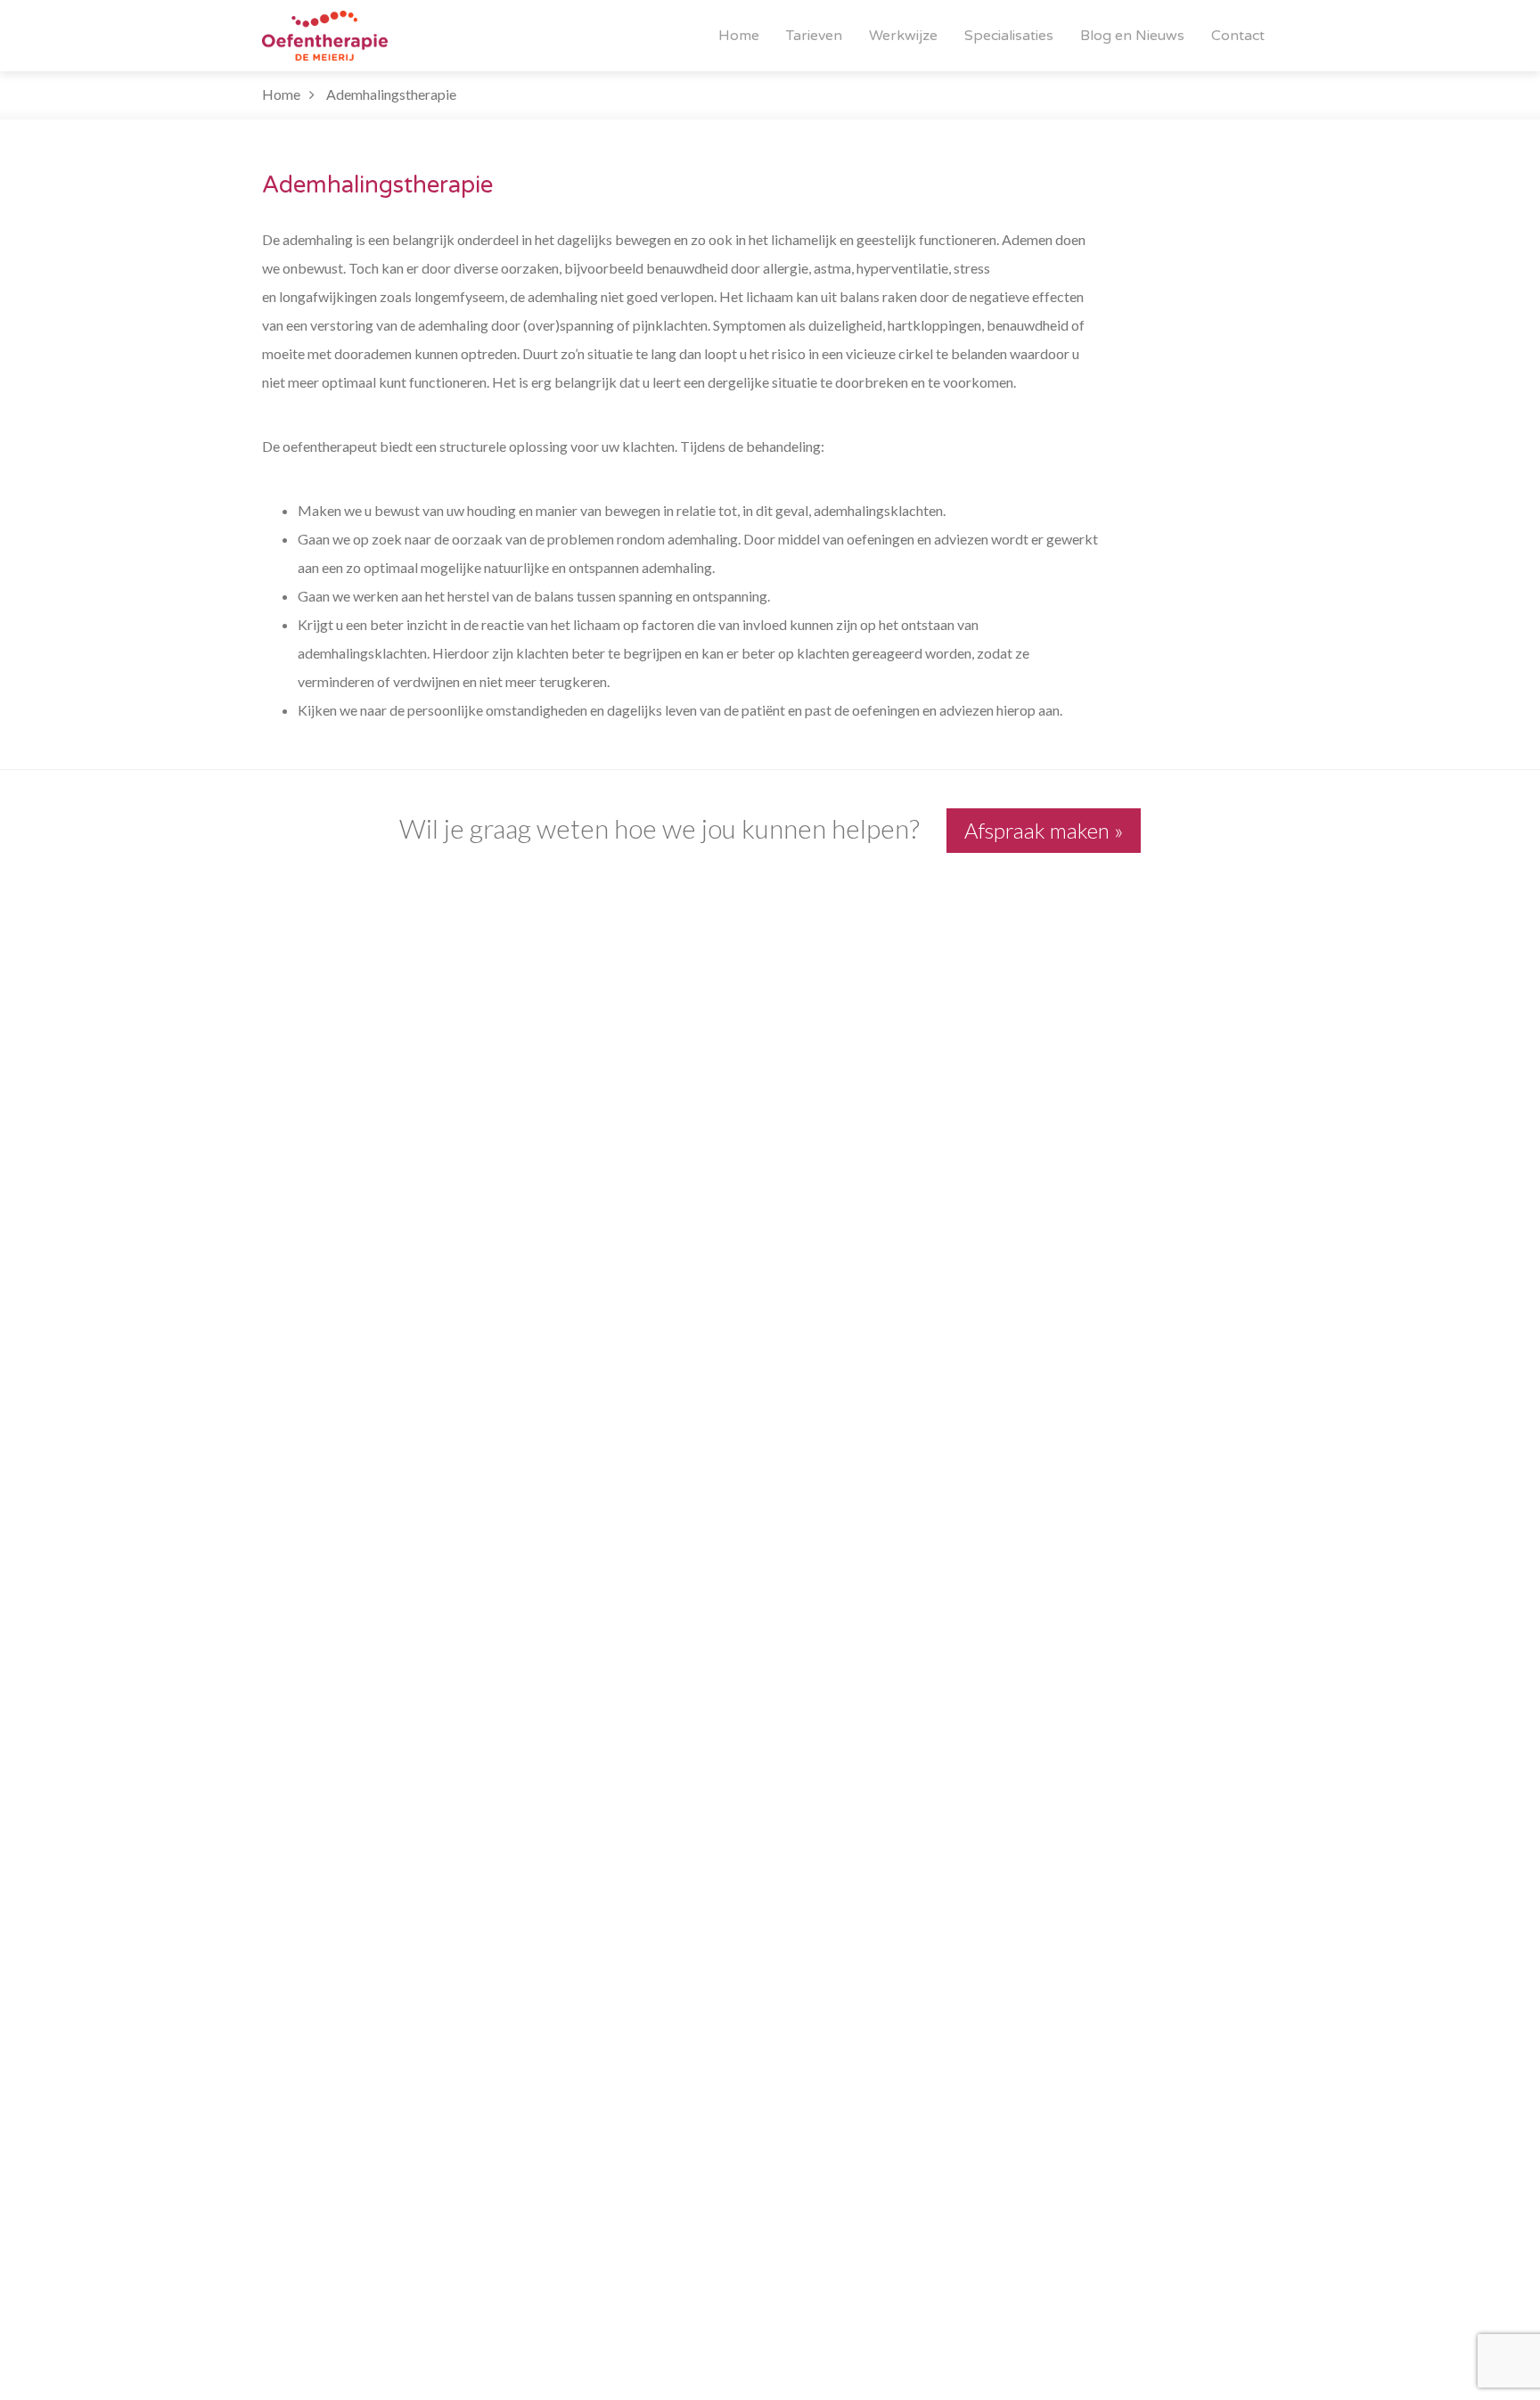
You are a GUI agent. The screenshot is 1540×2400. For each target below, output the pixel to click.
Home (739, 36)
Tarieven (814, 36)
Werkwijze (903, 36)
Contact (1238, 36)
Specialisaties (1009, 36)
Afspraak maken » (1044, 830)
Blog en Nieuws (1132, 36)
